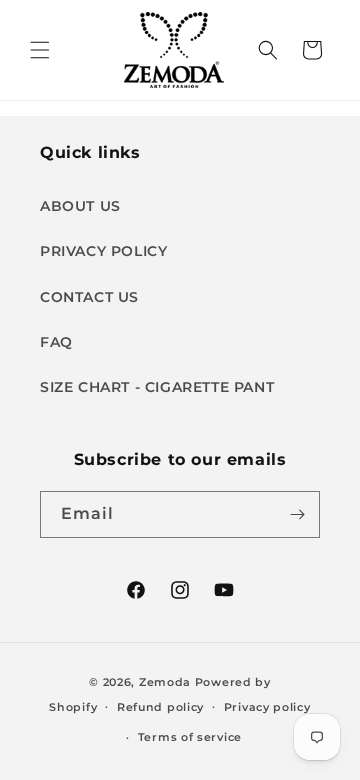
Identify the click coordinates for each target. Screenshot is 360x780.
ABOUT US (80, 206)
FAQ (56, 342)
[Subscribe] (297, 514)
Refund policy (160, 707)
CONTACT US (89, 297)
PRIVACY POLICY (103, 251)
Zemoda (165, 682)
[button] (40, 50)
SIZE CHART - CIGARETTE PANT (157, 387)
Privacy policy (267, 707)
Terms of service (190, 737)
